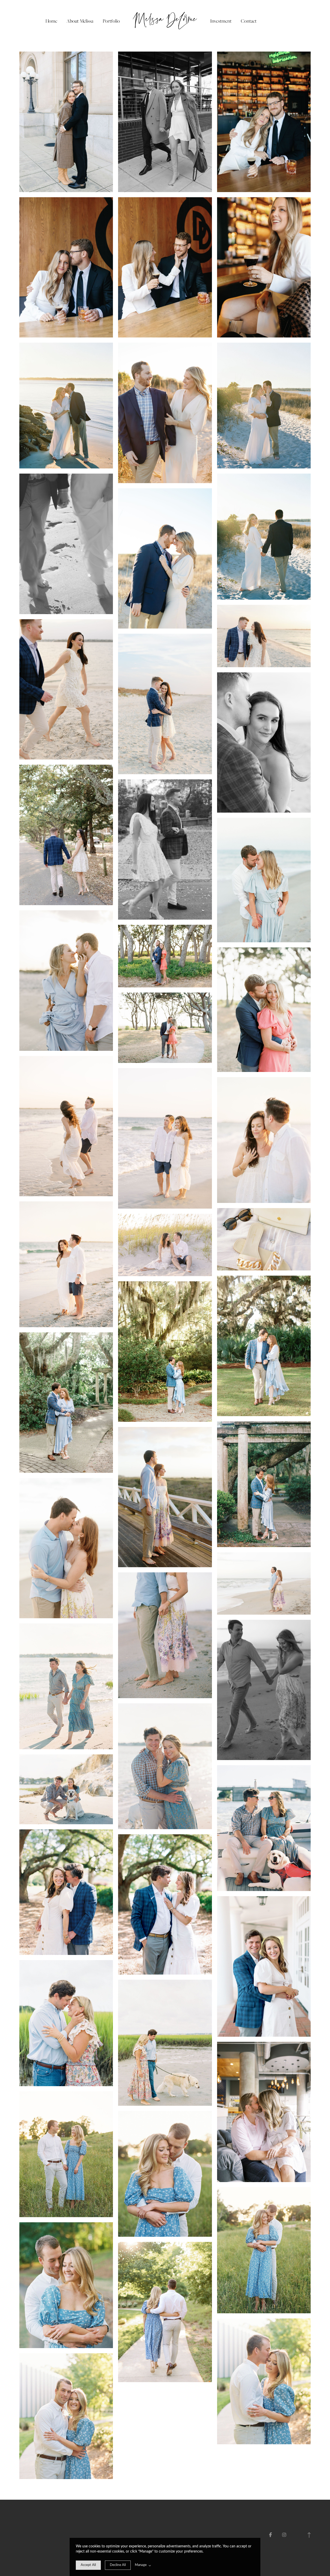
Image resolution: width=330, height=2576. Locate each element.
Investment (221, 21)
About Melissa (80, 21)
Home (51, 21)
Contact (249, 21)
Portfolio (111, 21)
